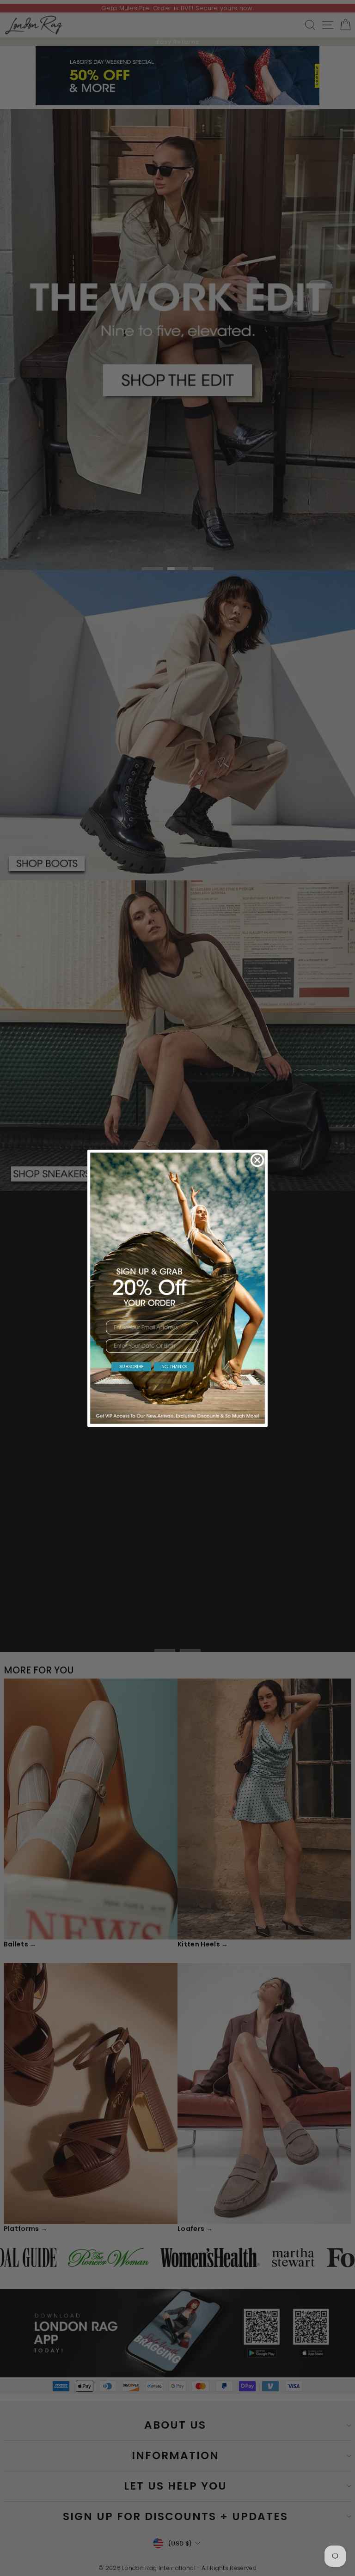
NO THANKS (174, 1367)
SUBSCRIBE (132, 1367)
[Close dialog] (257, 1160)
